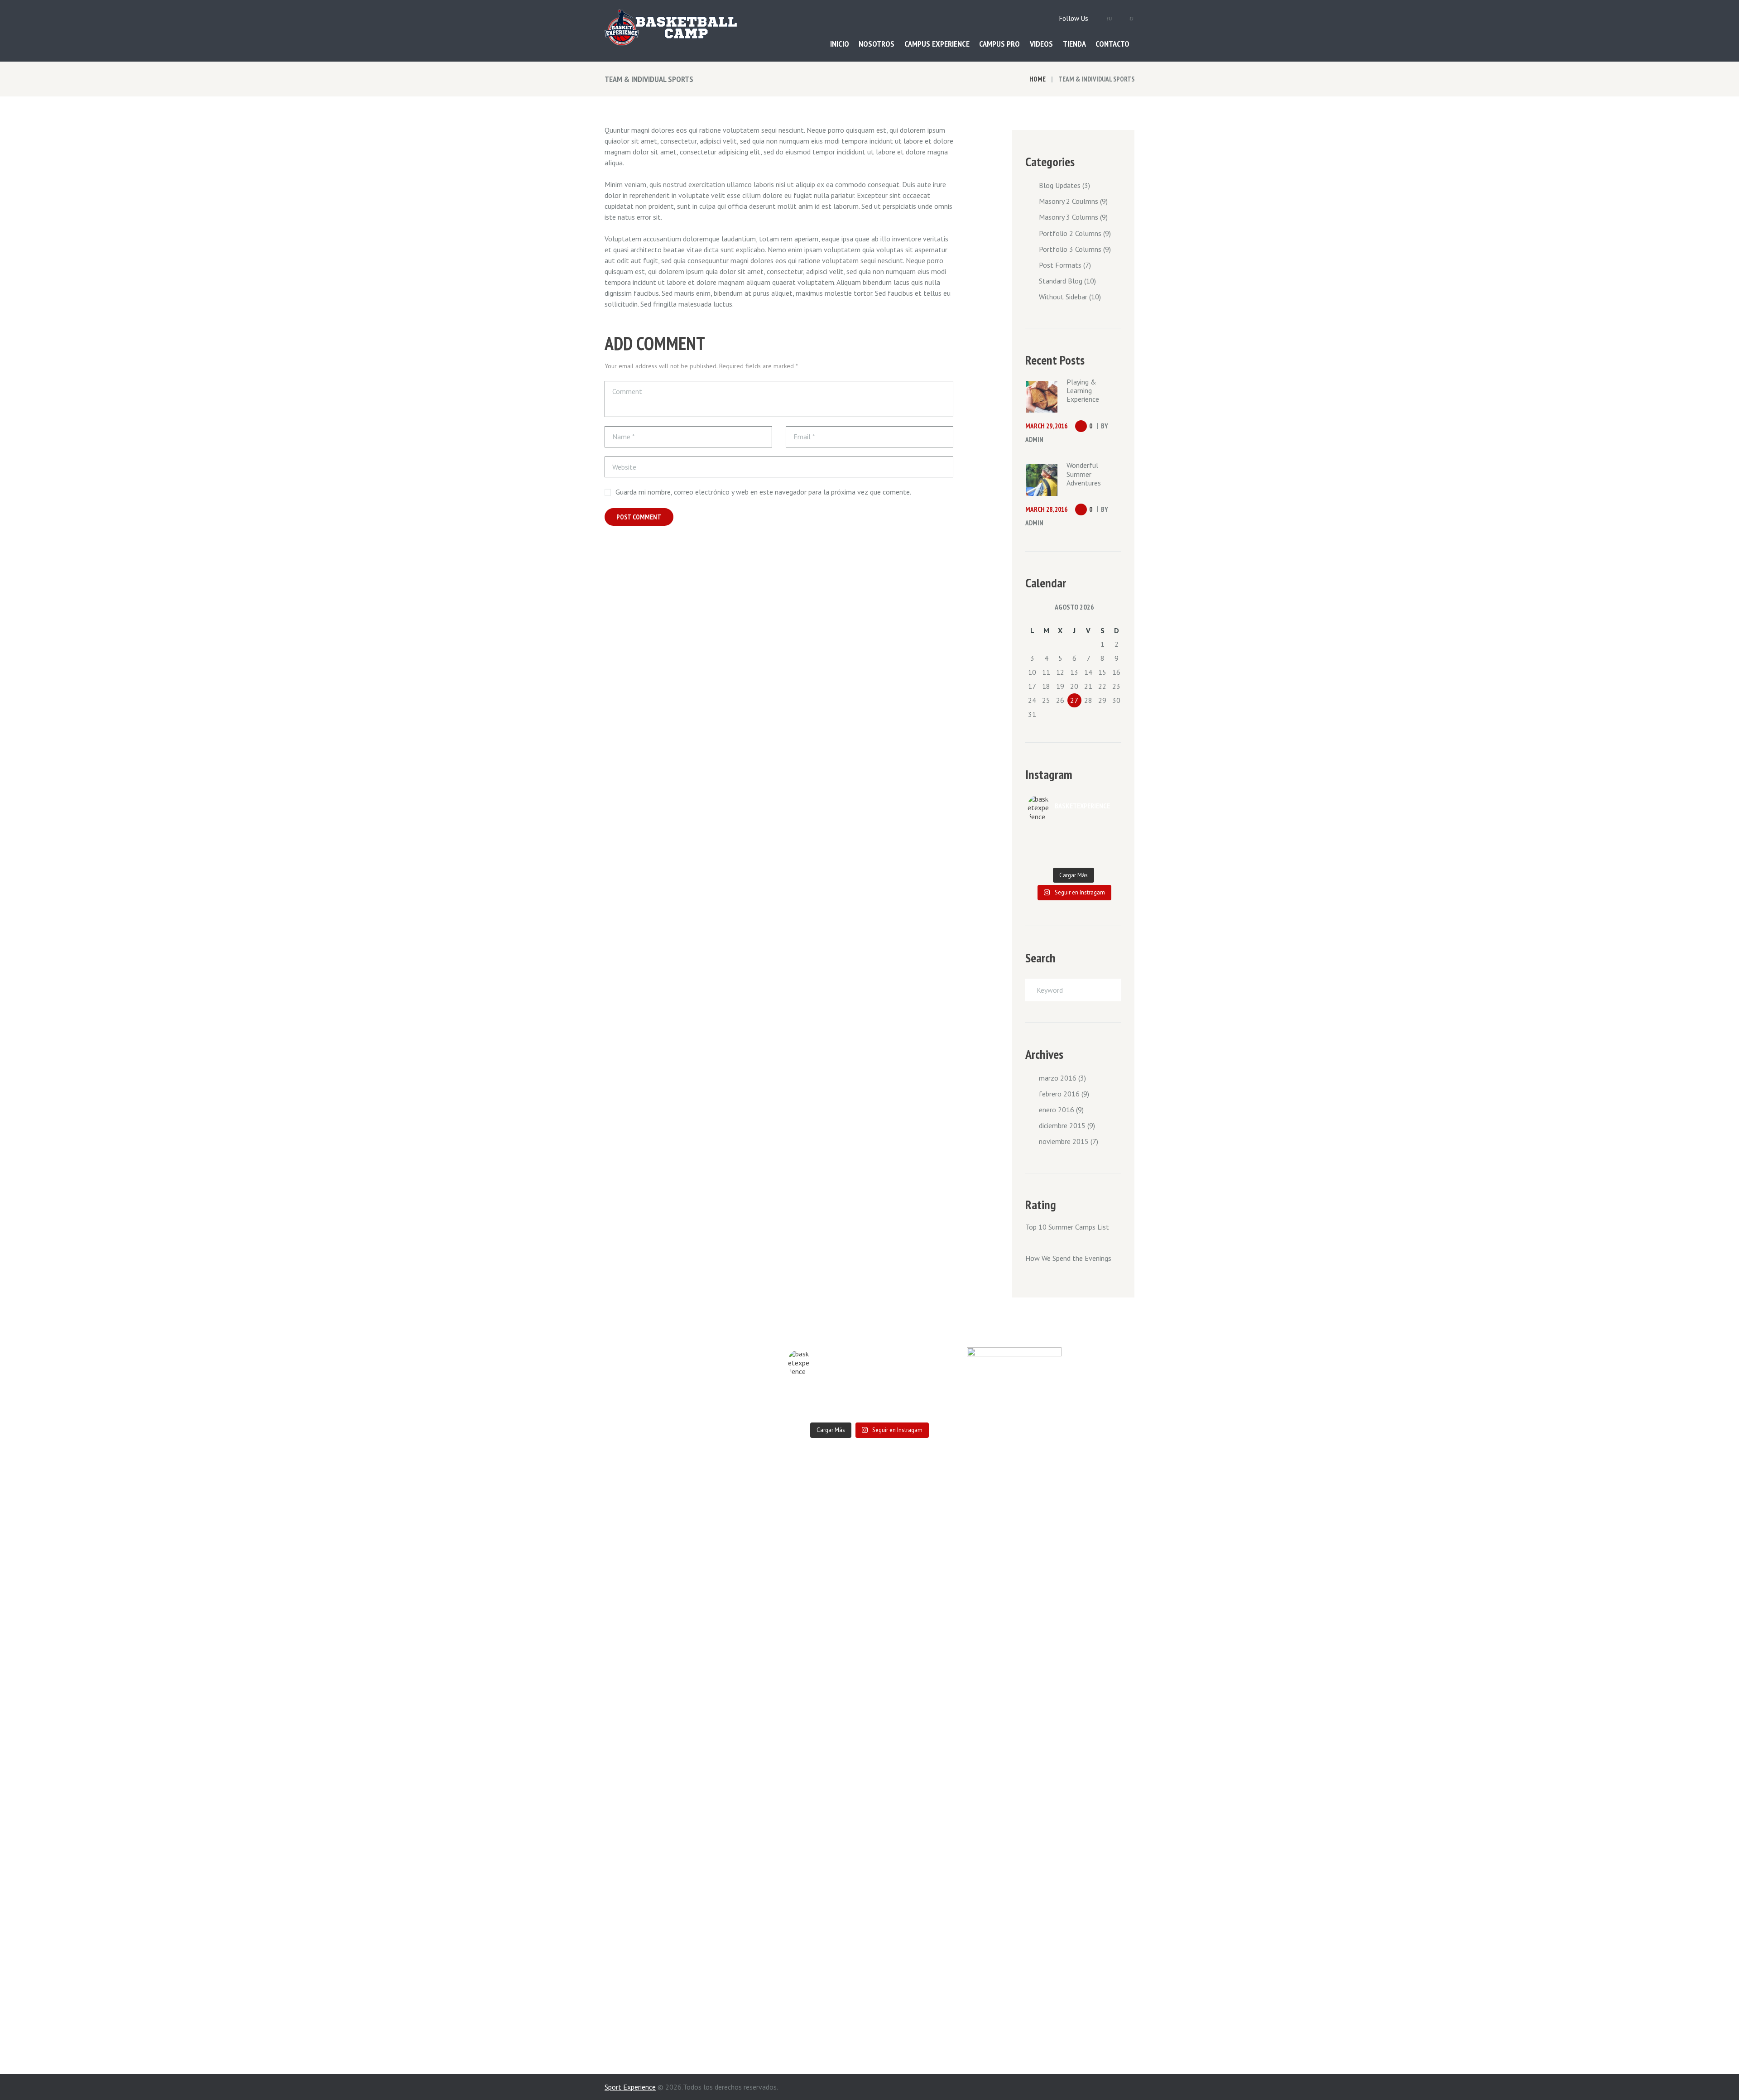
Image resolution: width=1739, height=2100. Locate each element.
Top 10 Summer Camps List (1067, 1227)
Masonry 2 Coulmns (1069, 201)
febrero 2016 (1059, 1094)
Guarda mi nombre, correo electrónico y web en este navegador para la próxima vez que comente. (763, 492)
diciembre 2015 (1062, 1125)
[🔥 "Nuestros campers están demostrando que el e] (1062, 846)
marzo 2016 (1058, 1078)
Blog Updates (1060, 185)
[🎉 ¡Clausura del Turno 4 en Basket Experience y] (1108, 857)
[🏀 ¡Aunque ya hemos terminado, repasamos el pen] (1108, 834)
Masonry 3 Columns (1069, 217)
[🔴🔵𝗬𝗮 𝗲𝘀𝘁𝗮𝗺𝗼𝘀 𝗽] (1039, 834)
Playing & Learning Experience (1083, 390)
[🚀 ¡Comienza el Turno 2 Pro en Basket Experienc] (1062, 857)
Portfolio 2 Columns (1070, 233)
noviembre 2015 (1064, 1141)
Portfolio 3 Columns (1070, 249)
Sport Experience (630, 2087)
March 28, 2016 (1046, 509)
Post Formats (1060, 265)
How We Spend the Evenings (1068, 1258)
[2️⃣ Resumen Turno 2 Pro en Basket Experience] (1062, 834)
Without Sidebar (1063, 297)
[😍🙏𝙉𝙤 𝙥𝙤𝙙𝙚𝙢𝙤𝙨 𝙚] (1085, 857)
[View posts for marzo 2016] (1032, 607)
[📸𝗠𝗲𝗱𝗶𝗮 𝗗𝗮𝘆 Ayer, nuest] (1085, 834)
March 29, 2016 (1046, 426)
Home (1038, 79)
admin (1034, 440)
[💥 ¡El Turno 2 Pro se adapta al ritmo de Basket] (1108, 846)
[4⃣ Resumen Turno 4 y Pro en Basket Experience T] (1085, 846)
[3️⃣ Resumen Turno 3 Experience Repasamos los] (1039, 857)
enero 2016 (1057, 1110)
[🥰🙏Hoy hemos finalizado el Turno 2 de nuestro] (1039, 846)
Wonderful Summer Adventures (1084, 474)
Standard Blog (1061, 281)
